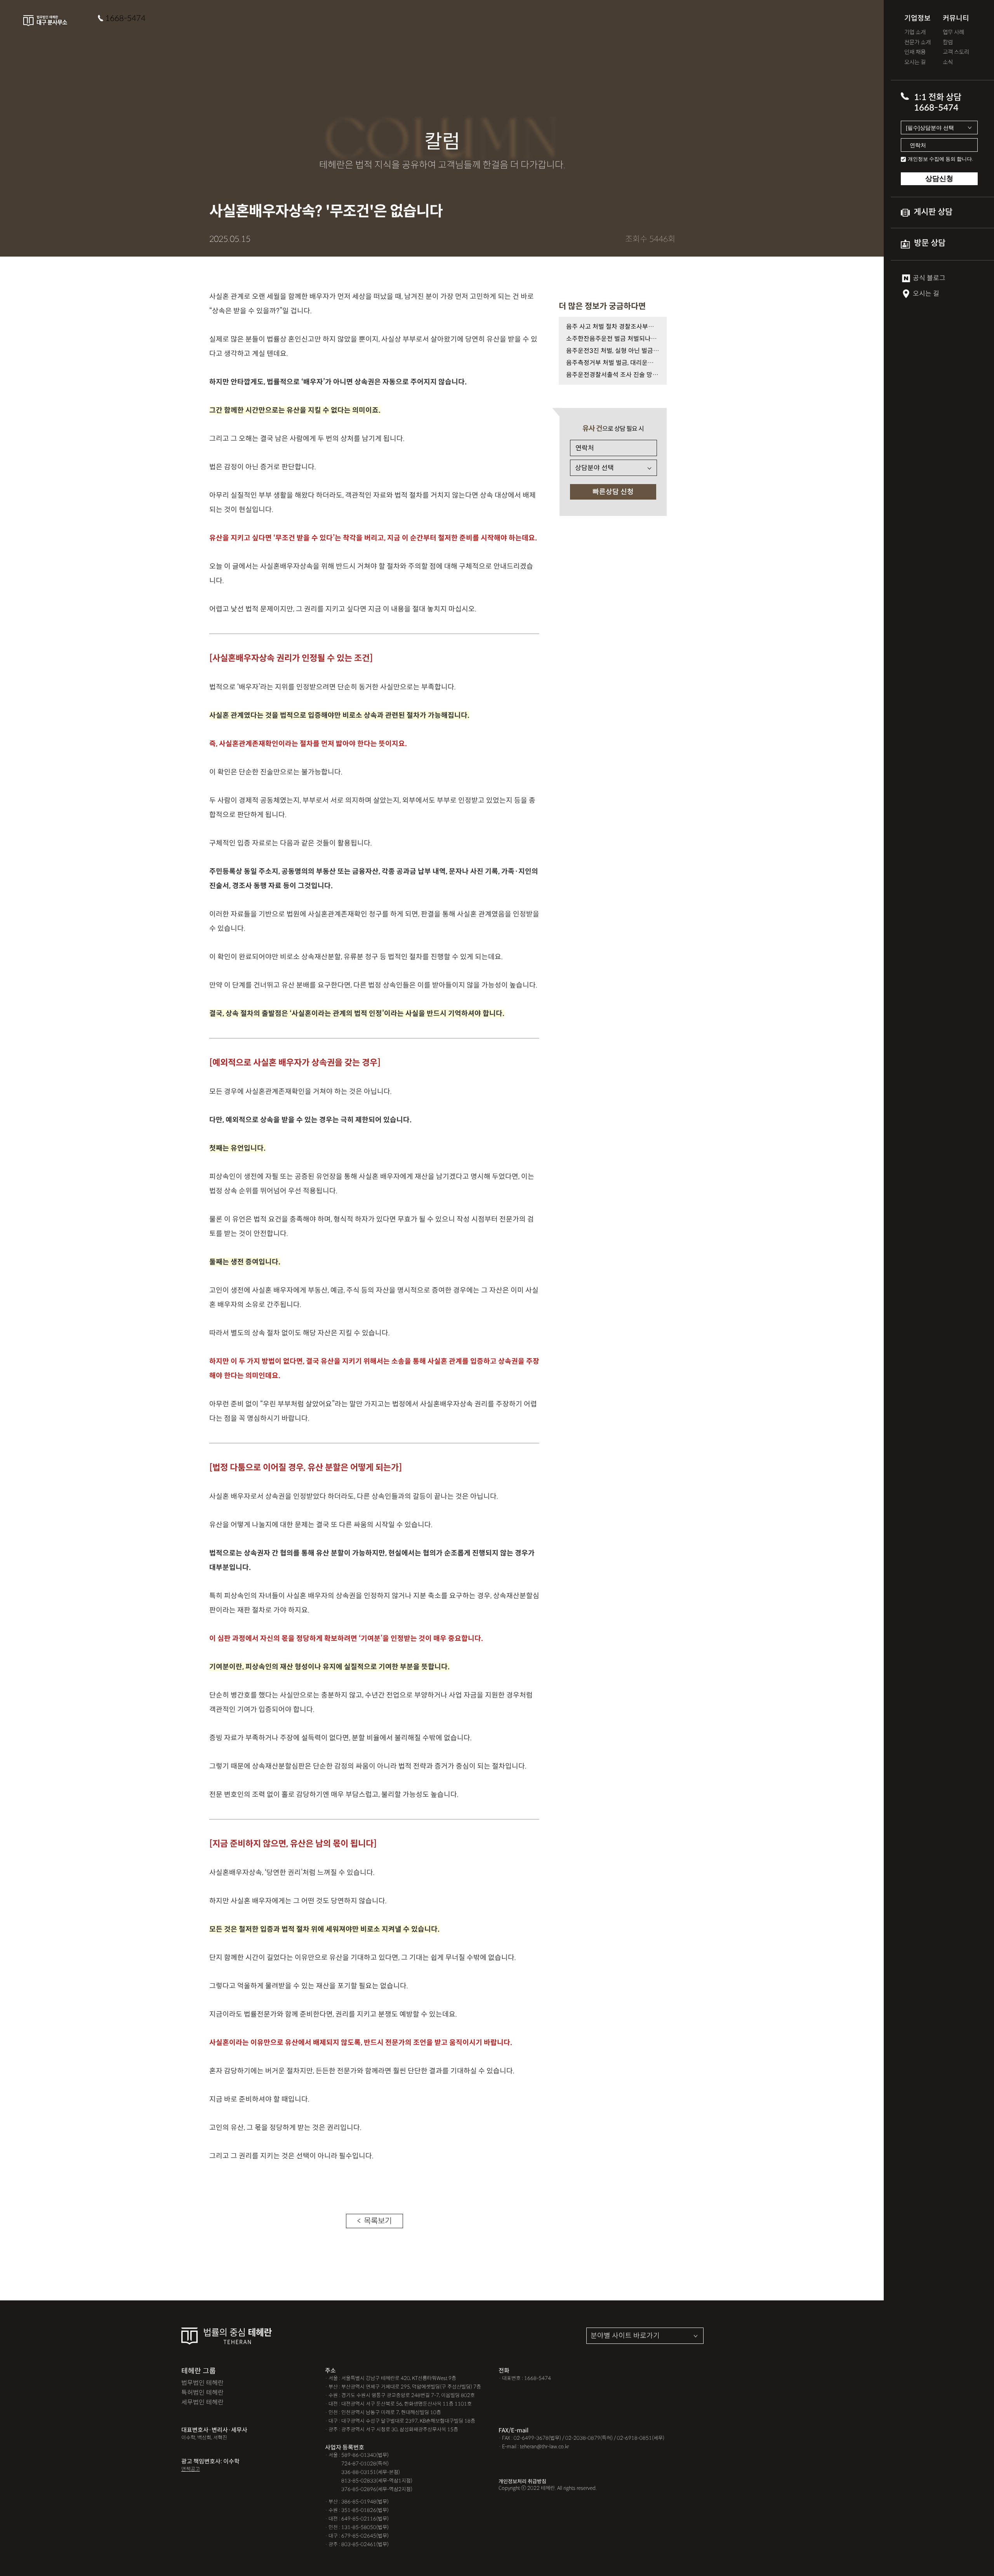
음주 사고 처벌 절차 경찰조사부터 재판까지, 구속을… (613, 327)
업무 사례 (953, 32)
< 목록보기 (374, 2221)
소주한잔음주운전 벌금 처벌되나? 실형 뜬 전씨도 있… (613, 339)
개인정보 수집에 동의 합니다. (940, 159)
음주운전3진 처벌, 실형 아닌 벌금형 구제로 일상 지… (613, 351)
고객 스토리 (956, 52)
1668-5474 (125, 18)
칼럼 (948, 43)
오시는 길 (915, 62)
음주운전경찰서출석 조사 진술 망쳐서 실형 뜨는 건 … (613, 375)
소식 (948, 62)
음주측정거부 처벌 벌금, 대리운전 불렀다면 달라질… (613, 363)
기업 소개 (915, 32)
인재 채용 (915, 52)
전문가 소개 (918, 43)
